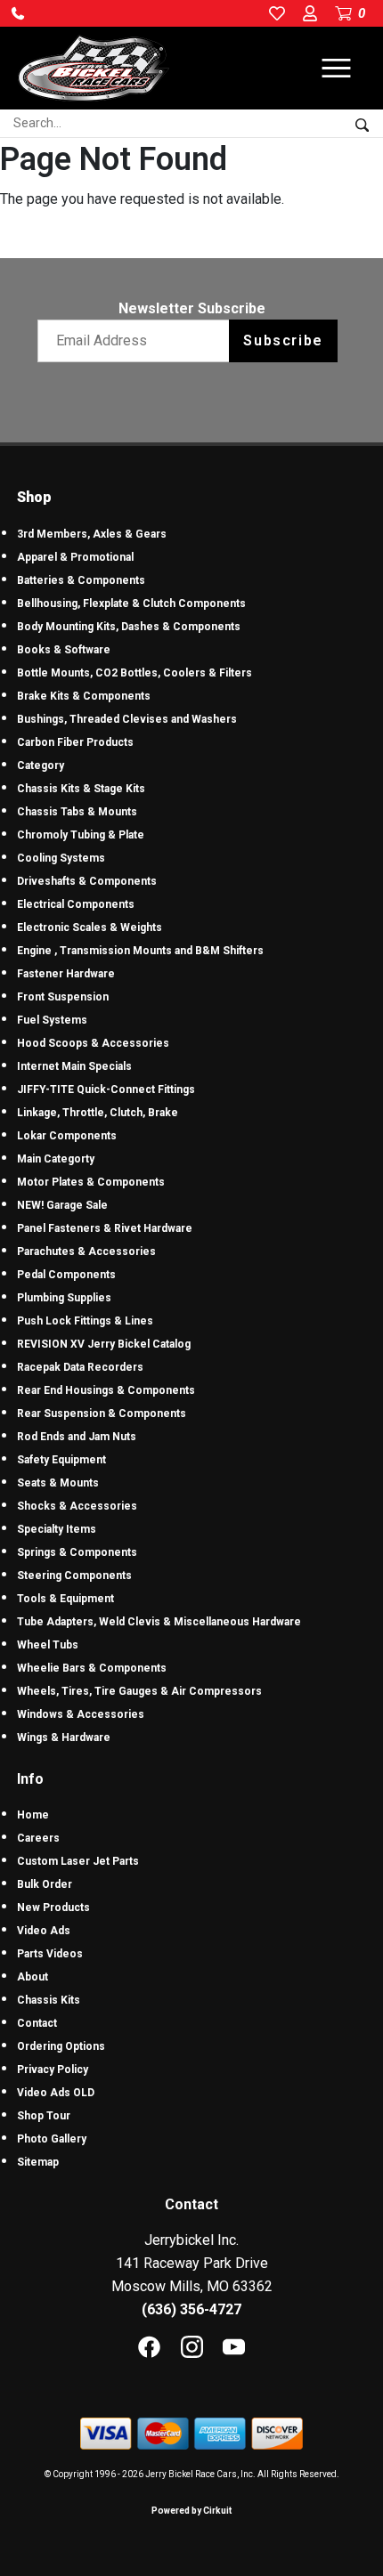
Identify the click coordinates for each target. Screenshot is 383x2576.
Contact (37, 2023)
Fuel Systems (52, 1020)
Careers (38, 1838)
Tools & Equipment (65, 1599)
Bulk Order (45, 1884)
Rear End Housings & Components (106, 1390)
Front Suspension (63, 997)
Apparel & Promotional (75, 557)
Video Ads (44, 1931)
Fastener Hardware (66, 974)
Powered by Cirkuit (191, 2511)
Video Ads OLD (56, 2093)
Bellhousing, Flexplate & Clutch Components (131, 603)
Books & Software (64, 650)
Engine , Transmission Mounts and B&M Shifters (140, 951)
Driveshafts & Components (87, 881)
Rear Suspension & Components (102, 1414)
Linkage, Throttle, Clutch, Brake (98, 1113)
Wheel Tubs (48, 1645)
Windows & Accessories (81, 1714)
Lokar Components (67, 1136)
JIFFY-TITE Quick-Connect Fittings (106, 1090)
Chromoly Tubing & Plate (81, 835)
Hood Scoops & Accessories (93, 1043)
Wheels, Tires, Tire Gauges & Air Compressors (139, 1691)
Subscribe (283, 340)
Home (33, 1815)
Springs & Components (77, 1552)
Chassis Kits (49, 2000)
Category (41, 766)
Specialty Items (57, 1529)
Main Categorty (56, 1159)
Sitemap (38, 2162)
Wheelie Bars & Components (92, 1668)
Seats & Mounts (58, 1483)
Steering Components (74, 1576)
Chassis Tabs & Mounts (77, 812)
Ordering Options (61, 2046)
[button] (18, 13)
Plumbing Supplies (64, 1298)
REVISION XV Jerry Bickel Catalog (104, 1344)
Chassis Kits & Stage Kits (81, 789)
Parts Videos (50, 1954)
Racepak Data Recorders (80, 1367)
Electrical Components (76, 904)
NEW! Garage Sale (62, 1205)
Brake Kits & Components (84, 696)
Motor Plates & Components (91, 1182)
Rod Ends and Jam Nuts (77, 1437)
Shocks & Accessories (77, 1506)
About (33, 1977)
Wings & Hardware (64, 1738)
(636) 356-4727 (191, 2309)
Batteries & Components (81, 580)
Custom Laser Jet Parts (78, 1861)
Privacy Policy (53, 2070)
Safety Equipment (61, 1460)
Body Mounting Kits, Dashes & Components (129, 627)
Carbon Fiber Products (75, 742)
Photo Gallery (52, 2139)
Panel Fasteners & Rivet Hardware (105, 1228)
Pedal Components (66, 1275)
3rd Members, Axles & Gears (92, 534)
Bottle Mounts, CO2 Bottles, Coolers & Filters (134, 673)
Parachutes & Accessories (86, 1252)
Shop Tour (44, 2116)
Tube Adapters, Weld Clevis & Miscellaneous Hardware (159, 1622)
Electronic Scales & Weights (90, 928)
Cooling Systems (61, 858)
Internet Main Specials (74, 1066)
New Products (53, 1908)
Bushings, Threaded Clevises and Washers (127, 719)
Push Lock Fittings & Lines (85, 1321)
